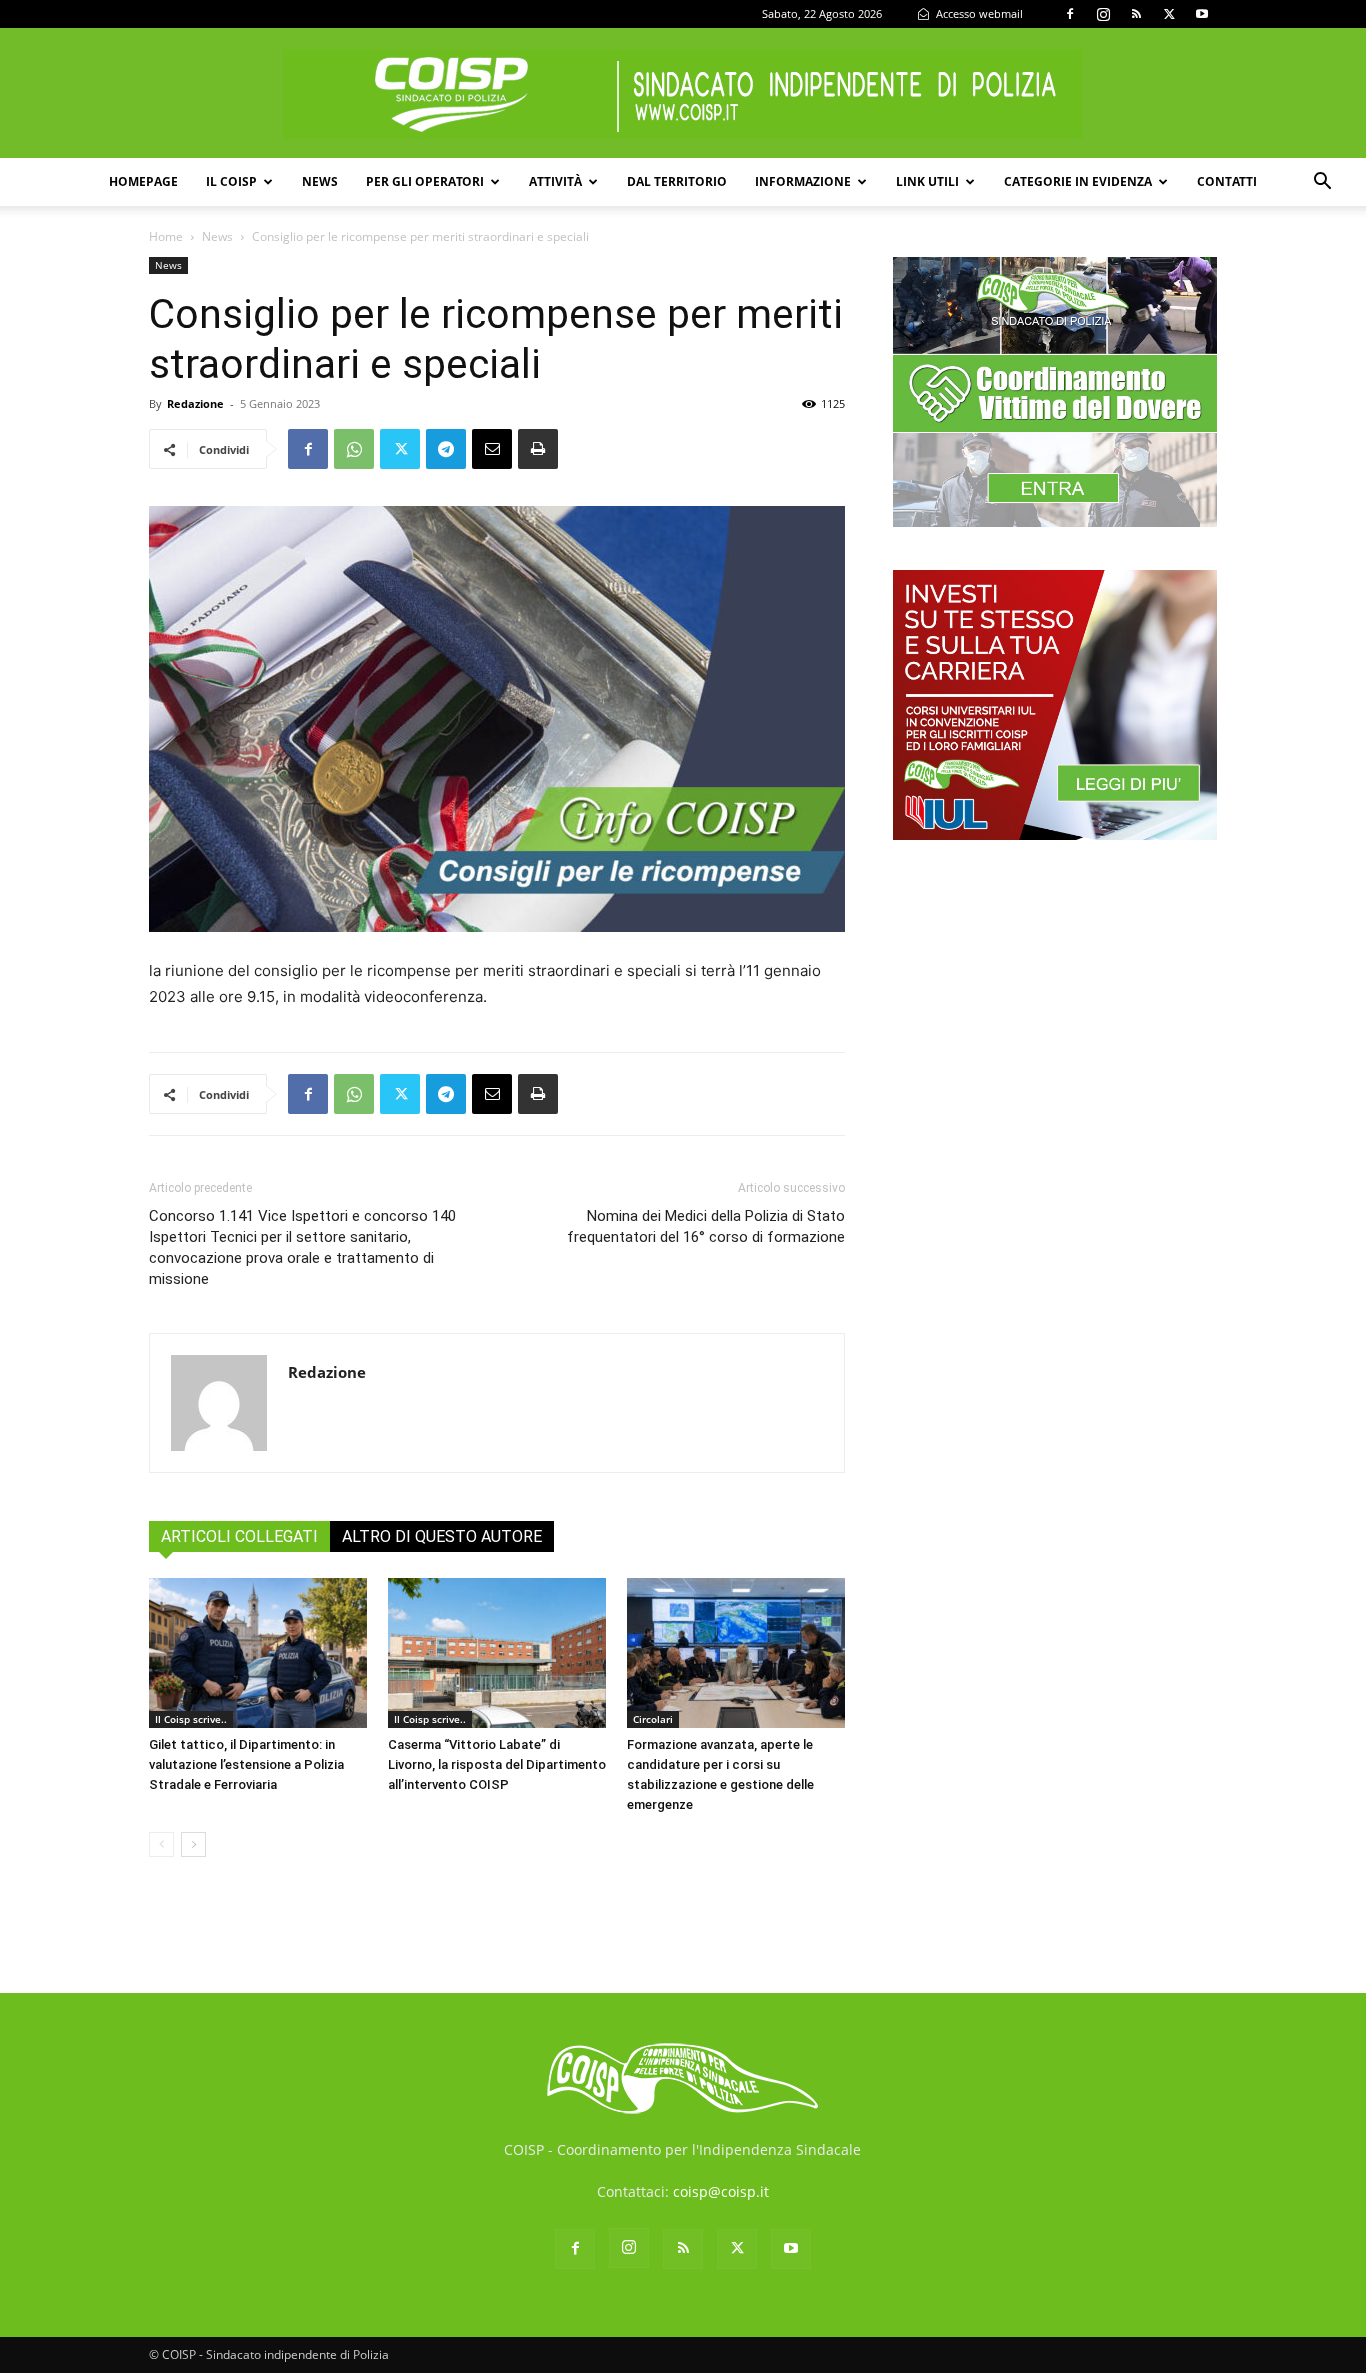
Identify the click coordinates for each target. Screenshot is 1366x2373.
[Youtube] (1202, 14)
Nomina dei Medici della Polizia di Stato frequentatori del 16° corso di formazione (706, 1226)
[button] (1322, 183)
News (320, 181)
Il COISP (231, 181)
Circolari (653, 1719)
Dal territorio (677, 181)
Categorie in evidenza (1078, 181)
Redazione (195, 403)
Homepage (143, 181)
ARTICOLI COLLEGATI (239, 1536)
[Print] (538, 449)
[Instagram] (1103, 14)
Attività (555, 181)
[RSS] (1136, 14)
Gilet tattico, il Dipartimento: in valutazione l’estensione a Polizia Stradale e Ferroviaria (246, 1764)
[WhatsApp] (354, 449)
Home (166, 236)
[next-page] (193, 1844)
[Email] (492, 449)
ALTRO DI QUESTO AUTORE (442, 1536)
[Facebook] (1070, 14)
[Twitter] (1169, 14)
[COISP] (683, 94)
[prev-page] (161, 1844)
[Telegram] (446, 449)
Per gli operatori (425, 181)
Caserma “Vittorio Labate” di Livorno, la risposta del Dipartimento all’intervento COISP (497, 1764)
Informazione (803, 181)
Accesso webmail (978, 13)
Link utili (927, 181)
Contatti (1227, 181)
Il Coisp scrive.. (191, 1719)
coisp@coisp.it (721, 2191)
